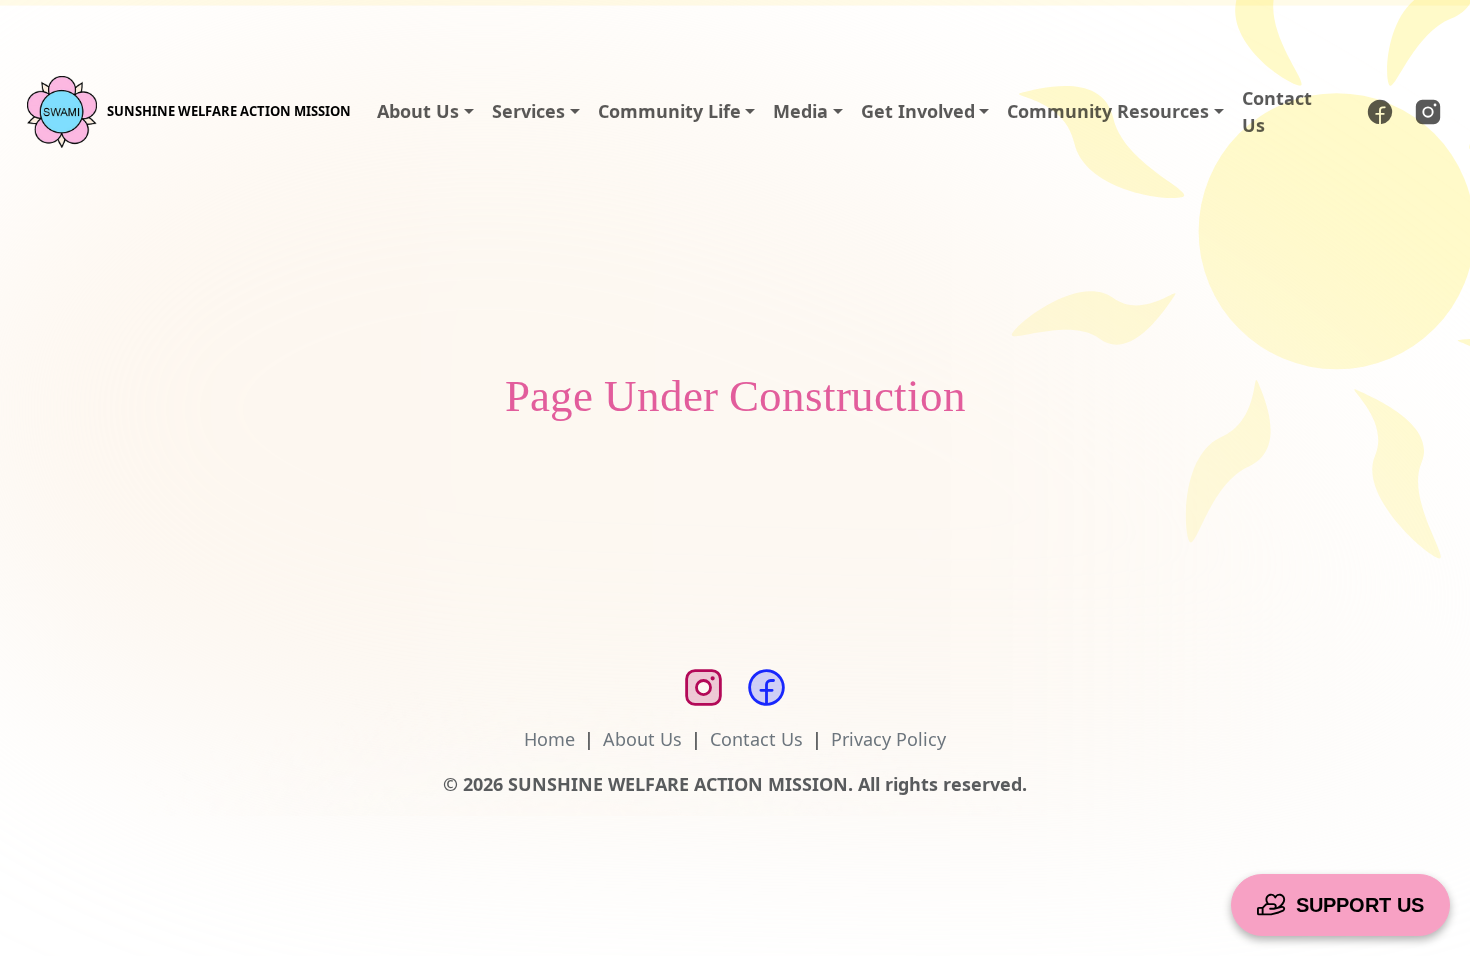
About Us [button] (418, 111)
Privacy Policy (888, 739)
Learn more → (1045, 30)
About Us (642, 739)
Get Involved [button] (918, 111)
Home (549, 739)
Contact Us (1277, 111)
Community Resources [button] (1108, 111)
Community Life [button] (669, 111)
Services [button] (528, 111)
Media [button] (800, 111)
